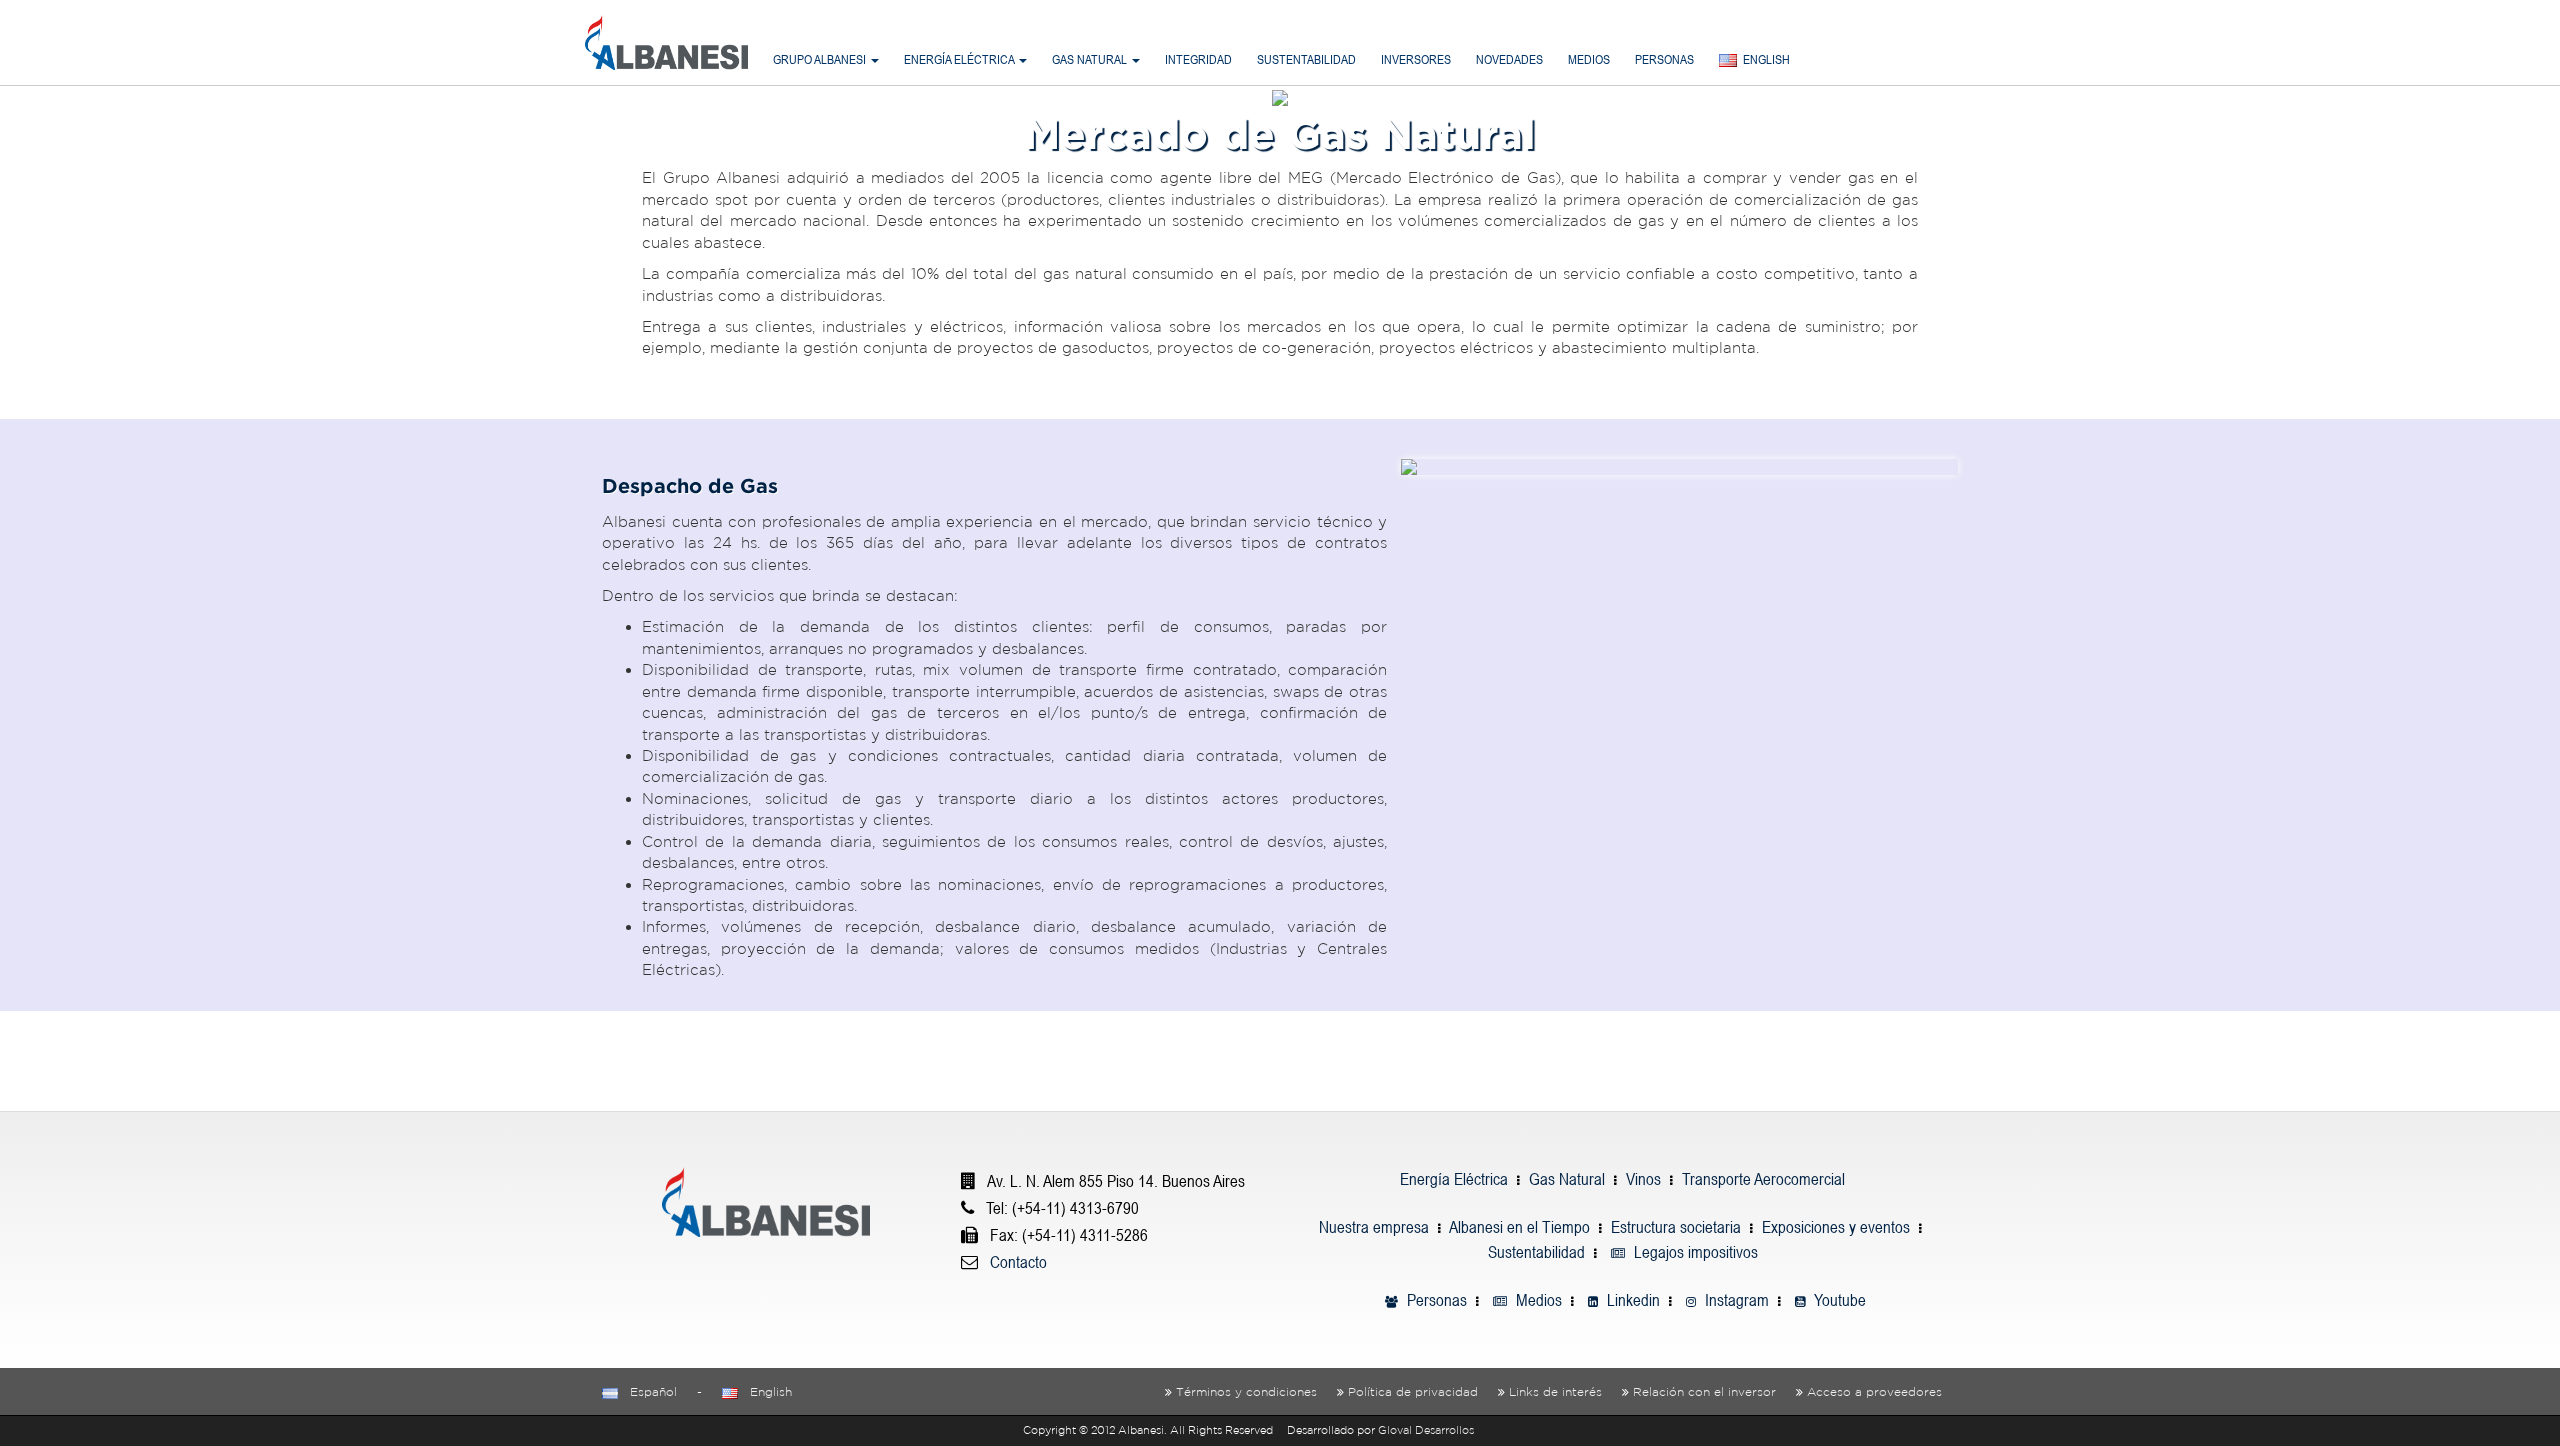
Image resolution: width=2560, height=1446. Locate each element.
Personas (1664, 59)
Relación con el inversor (1704, 1391)
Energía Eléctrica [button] (960, 59)
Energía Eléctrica (1454, 1179)
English (765, 1391)
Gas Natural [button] (1091, 59)
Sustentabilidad (1306, 59)
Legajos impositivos (1694, 1252)
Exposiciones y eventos (1836, 1227)
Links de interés (1555, 1391)
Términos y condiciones (1246, 1391)
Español (647, 1391)
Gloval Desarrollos (1426, 1430)
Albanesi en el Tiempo (1519, 1227)
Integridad (1198, 59)
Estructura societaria (1676, 1227)
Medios (1589, 59)
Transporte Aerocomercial (1763, 1179)
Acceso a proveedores (1874, 1391)
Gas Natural (1567, 1179)
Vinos (1643, 1179)
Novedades (1509, 59)
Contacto (1018, 1262)
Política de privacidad (1413, 1391)
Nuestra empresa (1374, 1227)
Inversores (1416, 59)
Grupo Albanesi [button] (821, 59)
